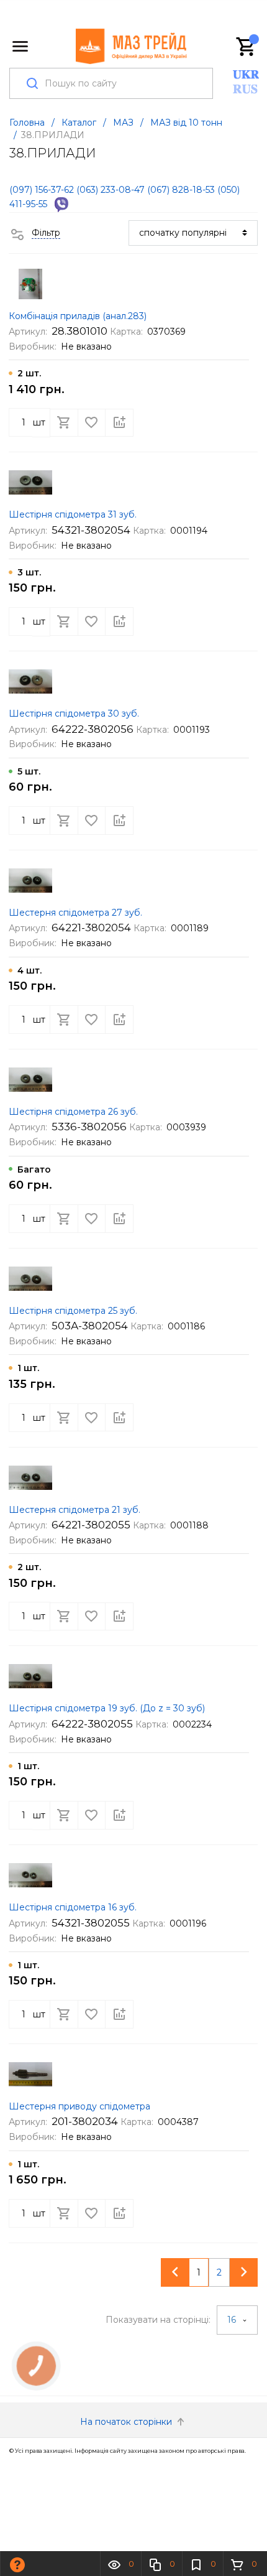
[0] (247, 47)
